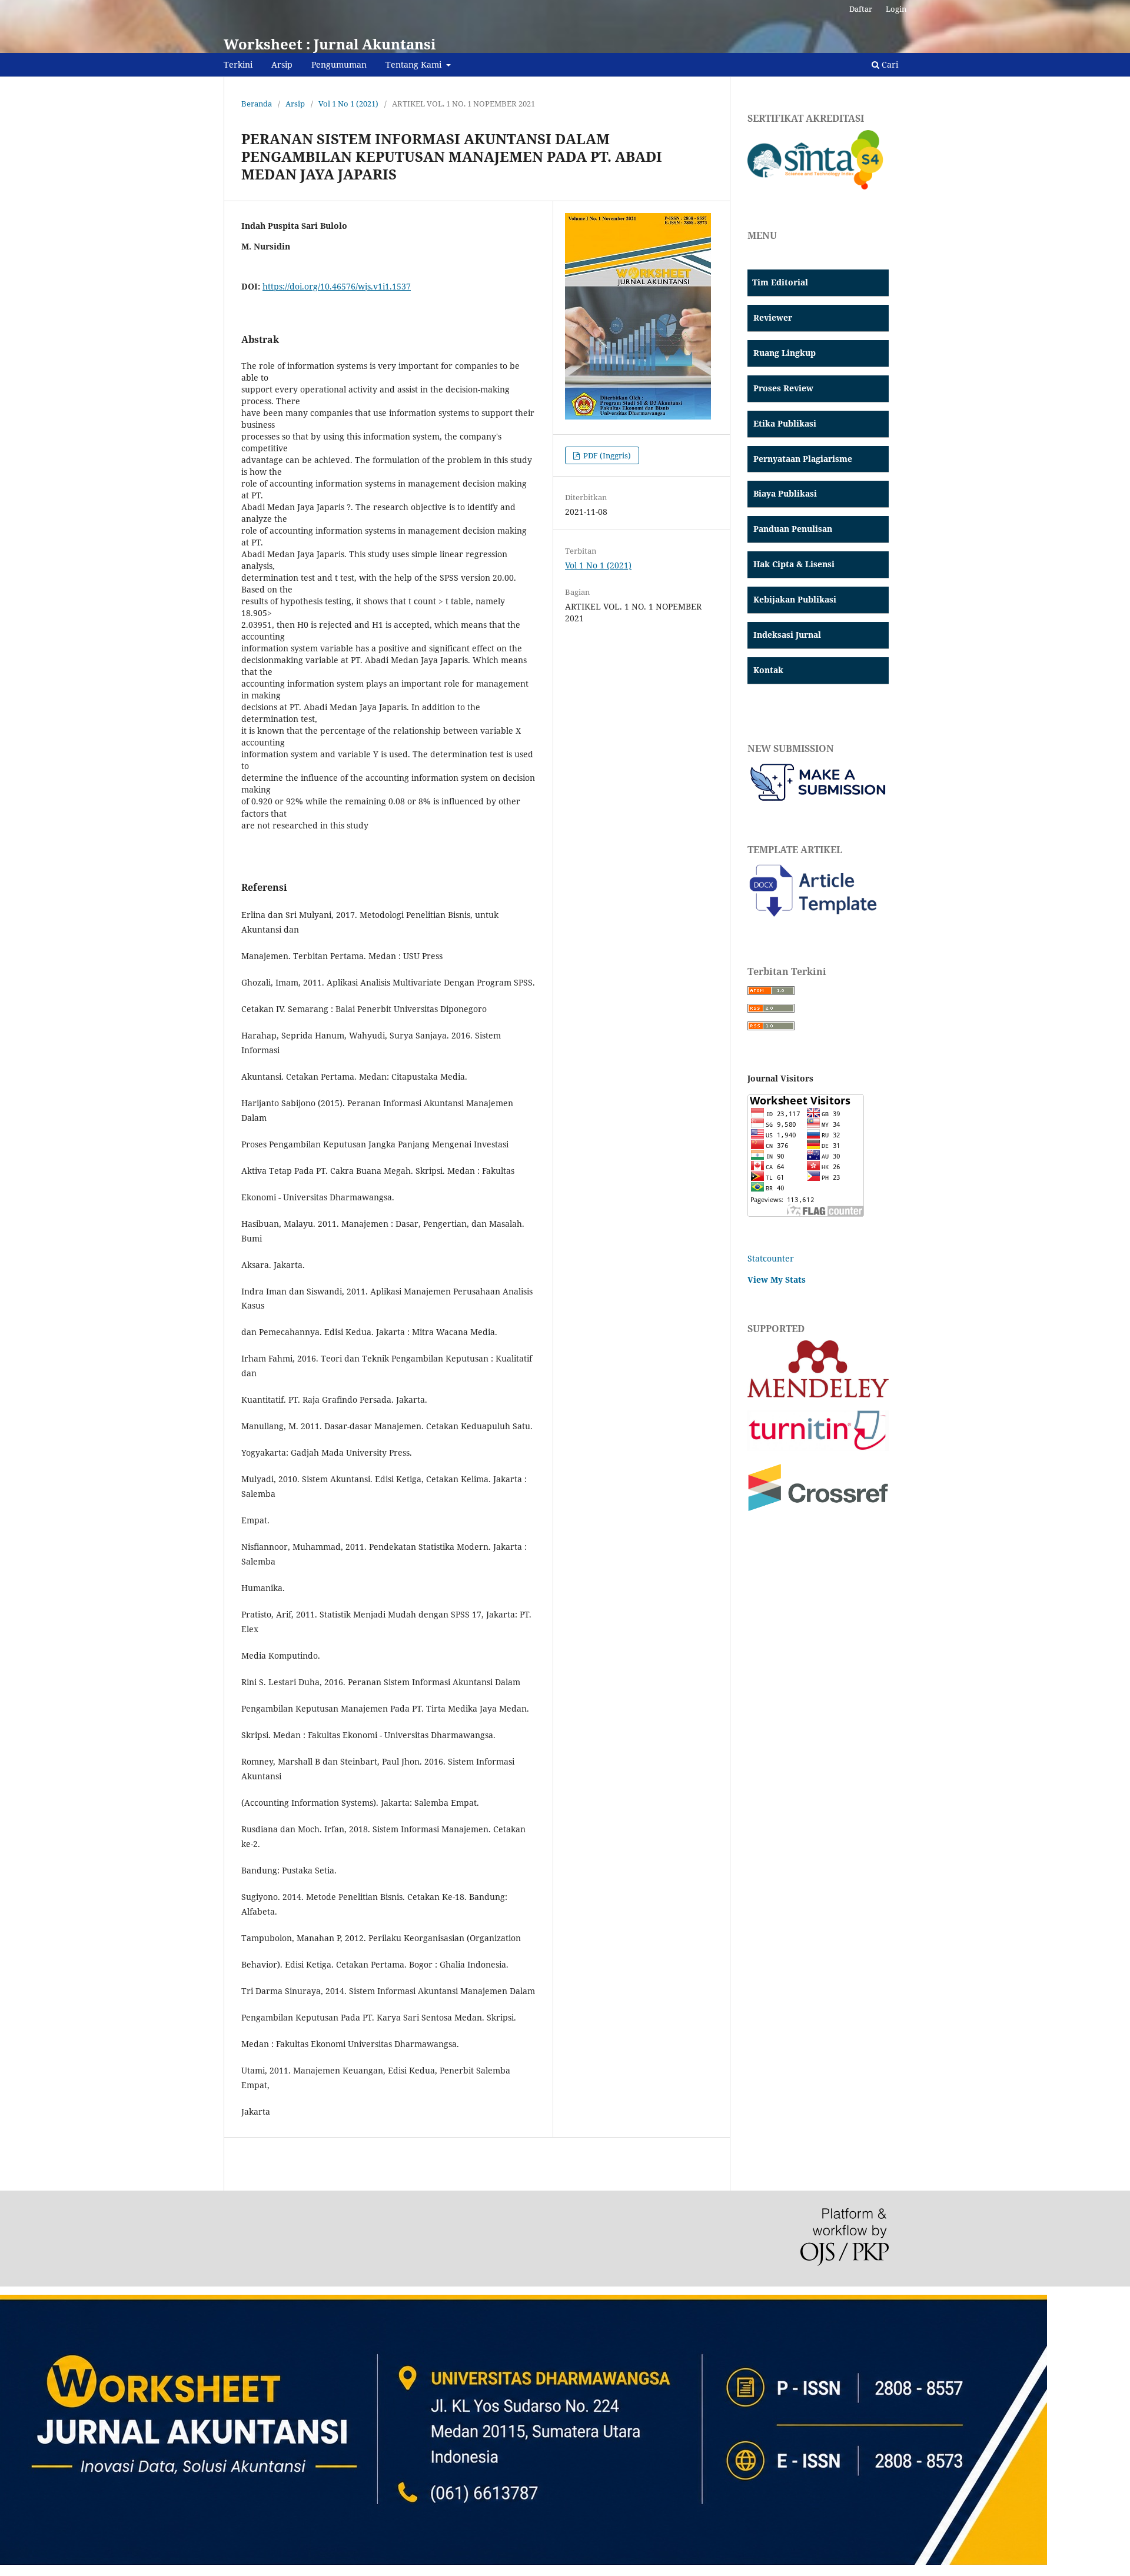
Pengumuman (339, 64)
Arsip (282, 64)
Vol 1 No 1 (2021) (348, 104)
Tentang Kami (415, 64)
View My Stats (777, 1279)
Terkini (238, 64)
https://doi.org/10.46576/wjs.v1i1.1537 (337, 286)
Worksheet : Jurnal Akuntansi (330, 44)
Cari (889, 64)
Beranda (257, 104)
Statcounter (771, 1258)
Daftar (861, 9)
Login (896, 9)
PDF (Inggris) (606, 455)
